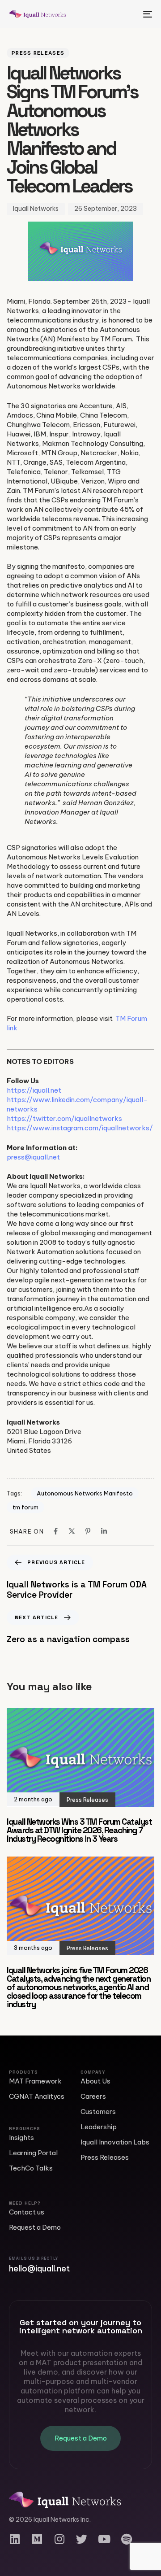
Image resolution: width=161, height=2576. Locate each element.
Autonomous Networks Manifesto (85, 1493)
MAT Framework (35, 2081)
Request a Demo (35, 2227)
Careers (93, 2096)
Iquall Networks (36, 209)
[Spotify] (126, 2539)
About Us (95, 2081)
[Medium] (37, 2539)
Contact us (27, 2212)
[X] (72, 1531)
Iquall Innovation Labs (115, 2142)
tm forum (25, 1507)
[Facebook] (56, 1531)
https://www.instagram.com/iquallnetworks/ (80, 1128)
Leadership (99, 2127)
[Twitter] (82, 2539)
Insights (21, 2138)
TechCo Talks (31, 2168)
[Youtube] (104, 2539)
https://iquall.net (34, 1090)
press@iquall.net (33, 1157)
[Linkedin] (104, 1531)
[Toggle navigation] (128, 14)
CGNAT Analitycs (37, 2096)
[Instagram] (59, 2539)
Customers (98, 2112)
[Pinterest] (88, 1531)
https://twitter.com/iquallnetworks (64, 1118)
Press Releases (38, 53)
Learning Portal (33, 2153)
